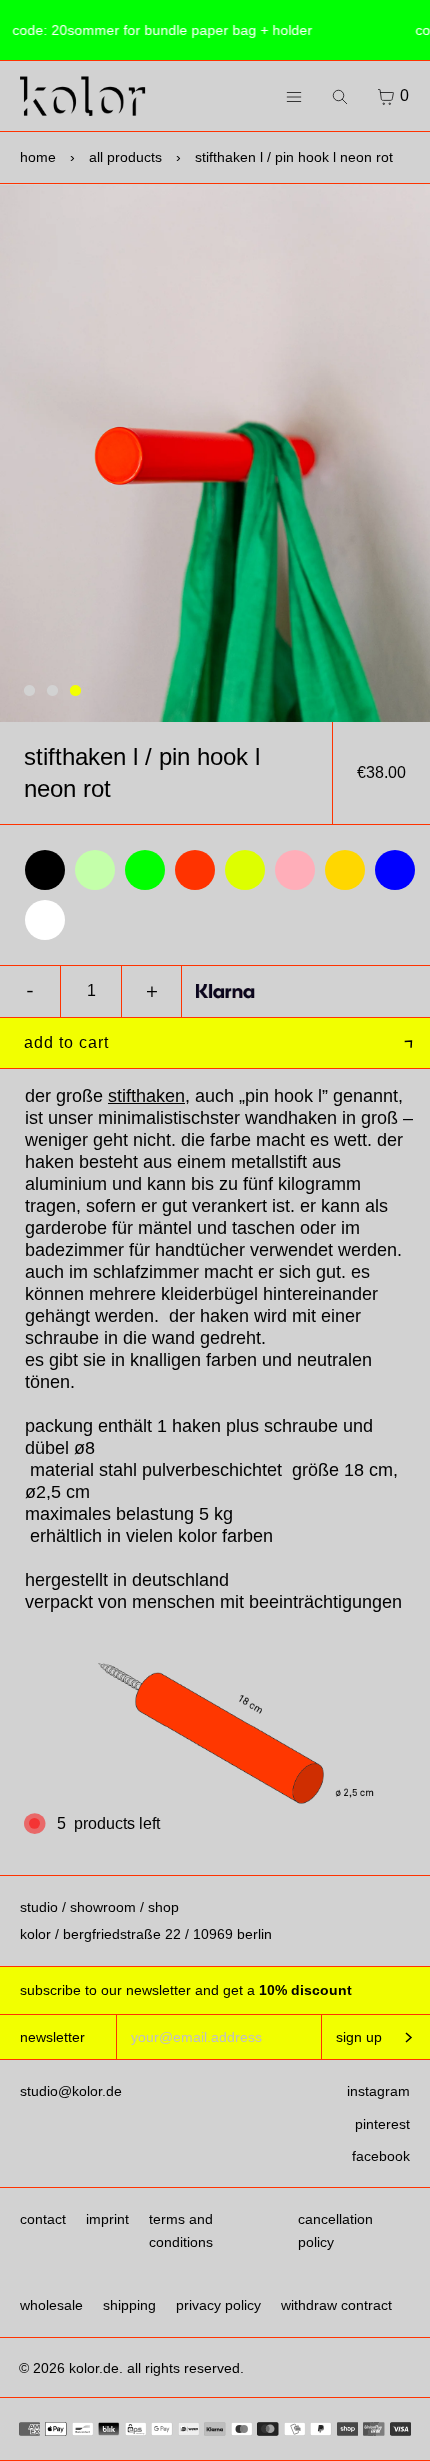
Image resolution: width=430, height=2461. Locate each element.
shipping (129, 2305)
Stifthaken (146, 1096)
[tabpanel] (215, 453)
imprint (107, 2219)
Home (38, 157)
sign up (359, 2037)
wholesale (51, 2305)
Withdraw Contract (336, 2305)
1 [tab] (29, 691)
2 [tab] (52, 691)
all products (125, 157)
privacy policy (218, 2305)
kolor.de (94, 2368)
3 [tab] (75, 691)
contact (43, 2219)
